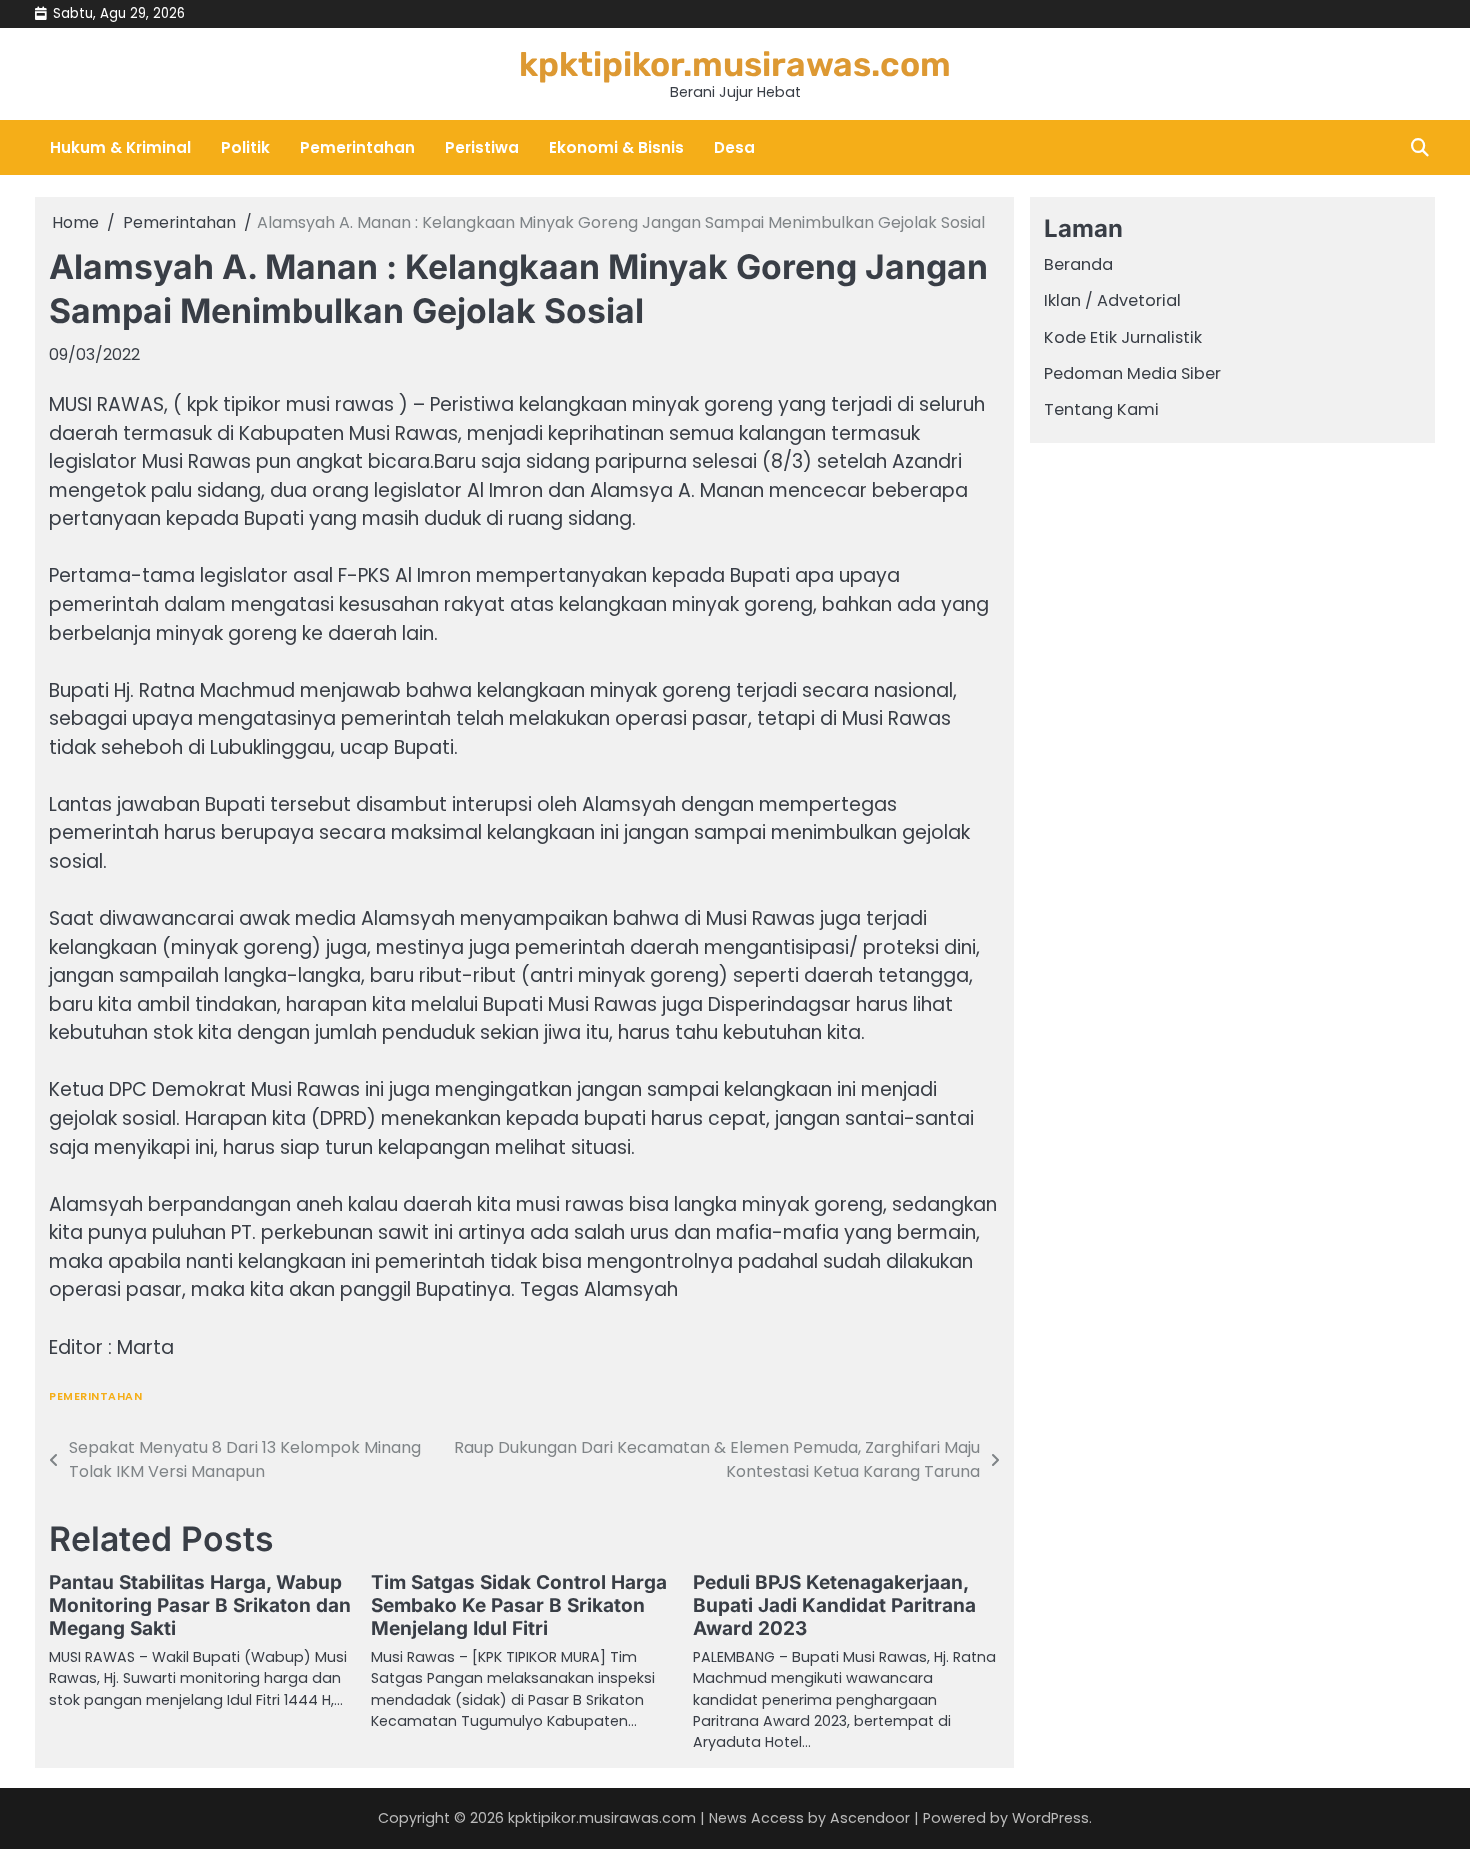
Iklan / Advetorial (1112, 301)
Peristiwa (482, 147)
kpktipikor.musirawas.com (735, 64)
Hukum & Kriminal (120, 147)
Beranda (1078, 264)
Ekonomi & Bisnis (616, 147)
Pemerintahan (357, 147)
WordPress (1050, 1818)
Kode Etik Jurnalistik (1123, 337)
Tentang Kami (1101, 410)
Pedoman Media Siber (1132, 373)
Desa (734, 147)
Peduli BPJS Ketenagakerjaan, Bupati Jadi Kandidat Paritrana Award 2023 (834, 1605)
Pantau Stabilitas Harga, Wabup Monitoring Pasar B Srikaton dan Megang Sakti (200, 1605)
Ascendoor (870, 1818)
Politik (245, 147)
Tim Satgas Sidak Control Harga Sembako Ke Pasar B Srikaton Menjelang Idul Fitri (519, 1605)
